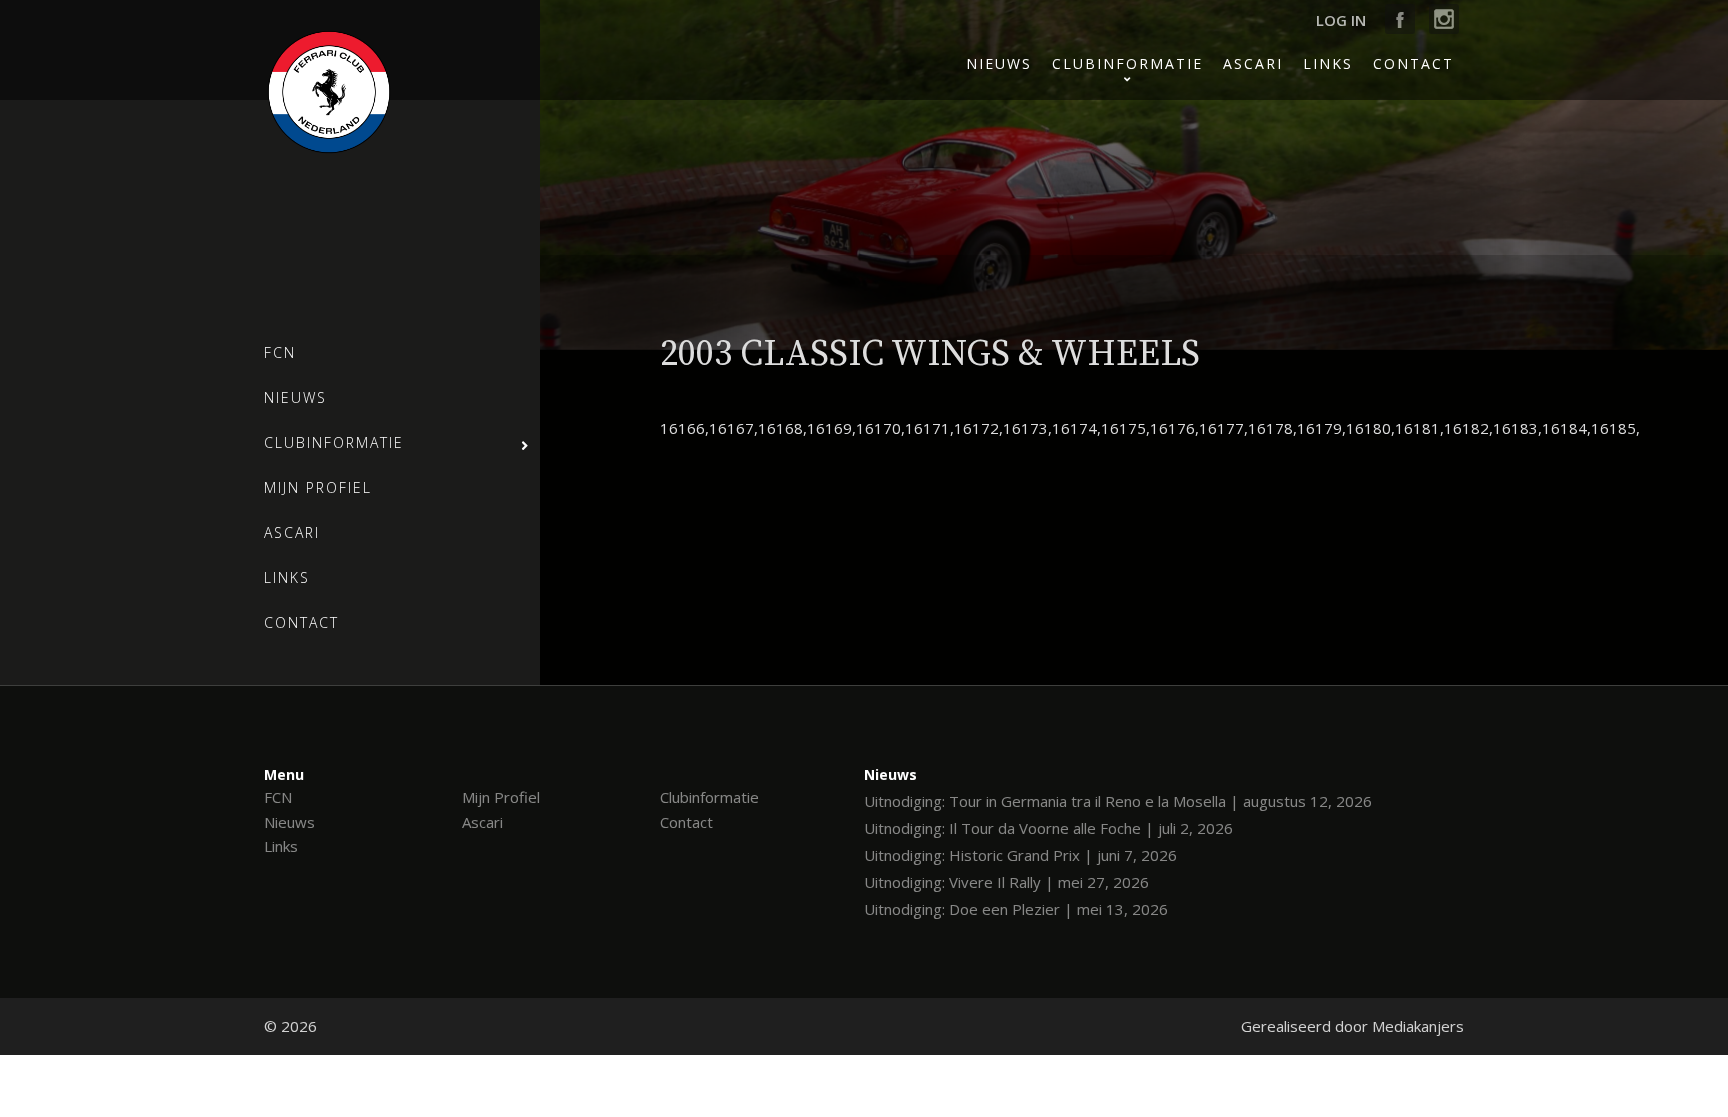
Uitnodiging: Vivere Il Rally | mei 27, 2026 (1006, 882)
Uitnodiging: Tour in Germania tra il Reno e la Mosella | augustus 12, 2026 (1118, 801)
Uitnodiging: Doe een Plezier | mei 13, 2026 (1016, 909)
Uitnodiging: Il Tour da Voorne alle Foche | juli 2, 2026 (1048, 828)
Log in (1341, 20)
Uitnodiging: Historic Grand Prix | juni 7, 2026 (1020, 855)
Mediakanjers (1418, 1026)
